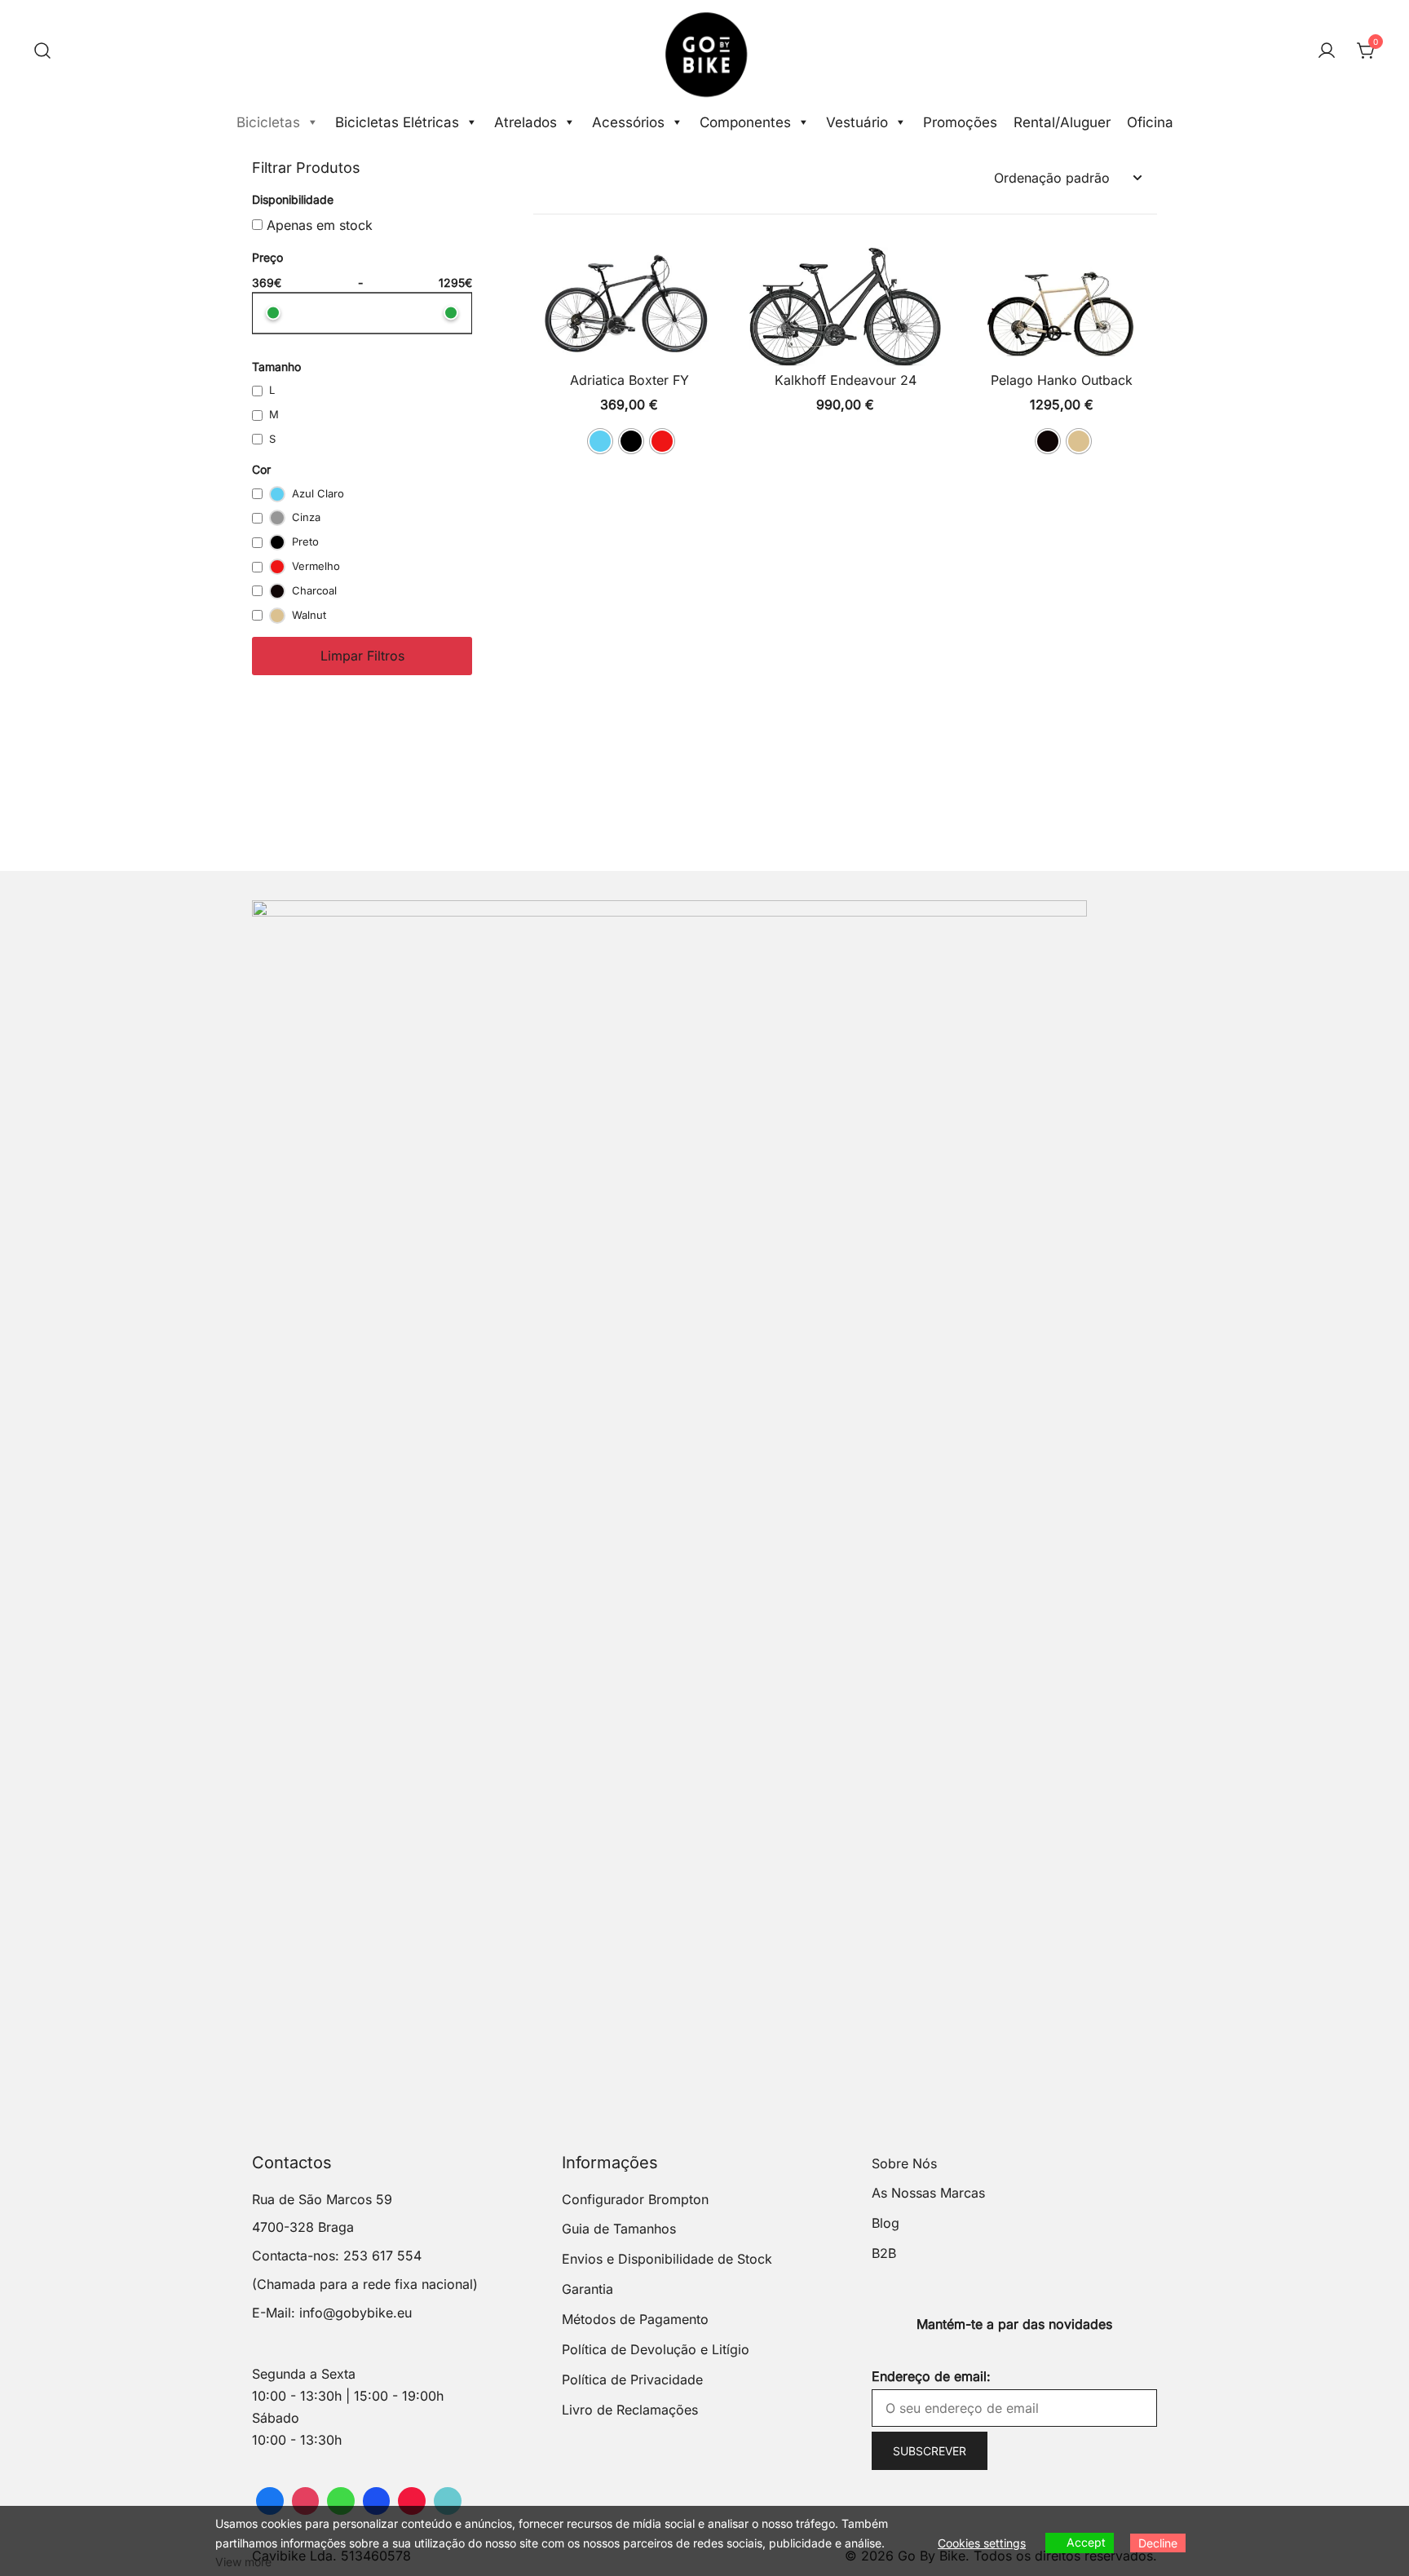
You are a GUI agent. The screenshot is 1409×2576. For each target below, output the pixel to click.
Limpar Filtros (362, 656)
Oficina (1150, 122)
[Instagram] (306, 2501)
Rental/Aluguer (1062, 122)
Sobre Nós (904, 2163)
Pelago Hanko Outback (1062, 380)
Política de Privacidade (632, 2379)
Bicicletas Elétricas (397, 122)
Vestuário (857, 122)
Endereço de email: (931, 2376)
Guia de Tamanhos (619, 2229)
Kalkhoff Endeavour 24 (846, 380)
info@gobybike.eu (356, 2313)
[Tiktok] (448, 2501)
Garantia (587, 2289)
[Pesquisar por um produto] (42, 51)
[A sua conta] (1327, 51)
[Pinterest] (412, 2501)
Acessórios (628, 122)
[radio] (600, 441)
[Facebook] (270, 2501)
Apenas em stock (318, 225)
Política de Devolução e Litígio (656, 2349)
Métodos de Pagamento (635, 2319)
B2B (884, 2253)
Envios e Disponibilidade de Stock (667, 2259)
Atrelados (526, 122)
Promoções (960, 122)
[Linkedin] (377, 2501)
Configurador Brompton (635, 2199)
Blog (886, 2223)
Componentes (745, 122)
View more (243, 2562)
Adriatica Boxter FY (629, 380)
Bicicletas (268, 122)
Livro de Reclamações (630, 2410)
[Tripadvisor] (341, 2501)
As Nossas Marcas (928, 2193)
